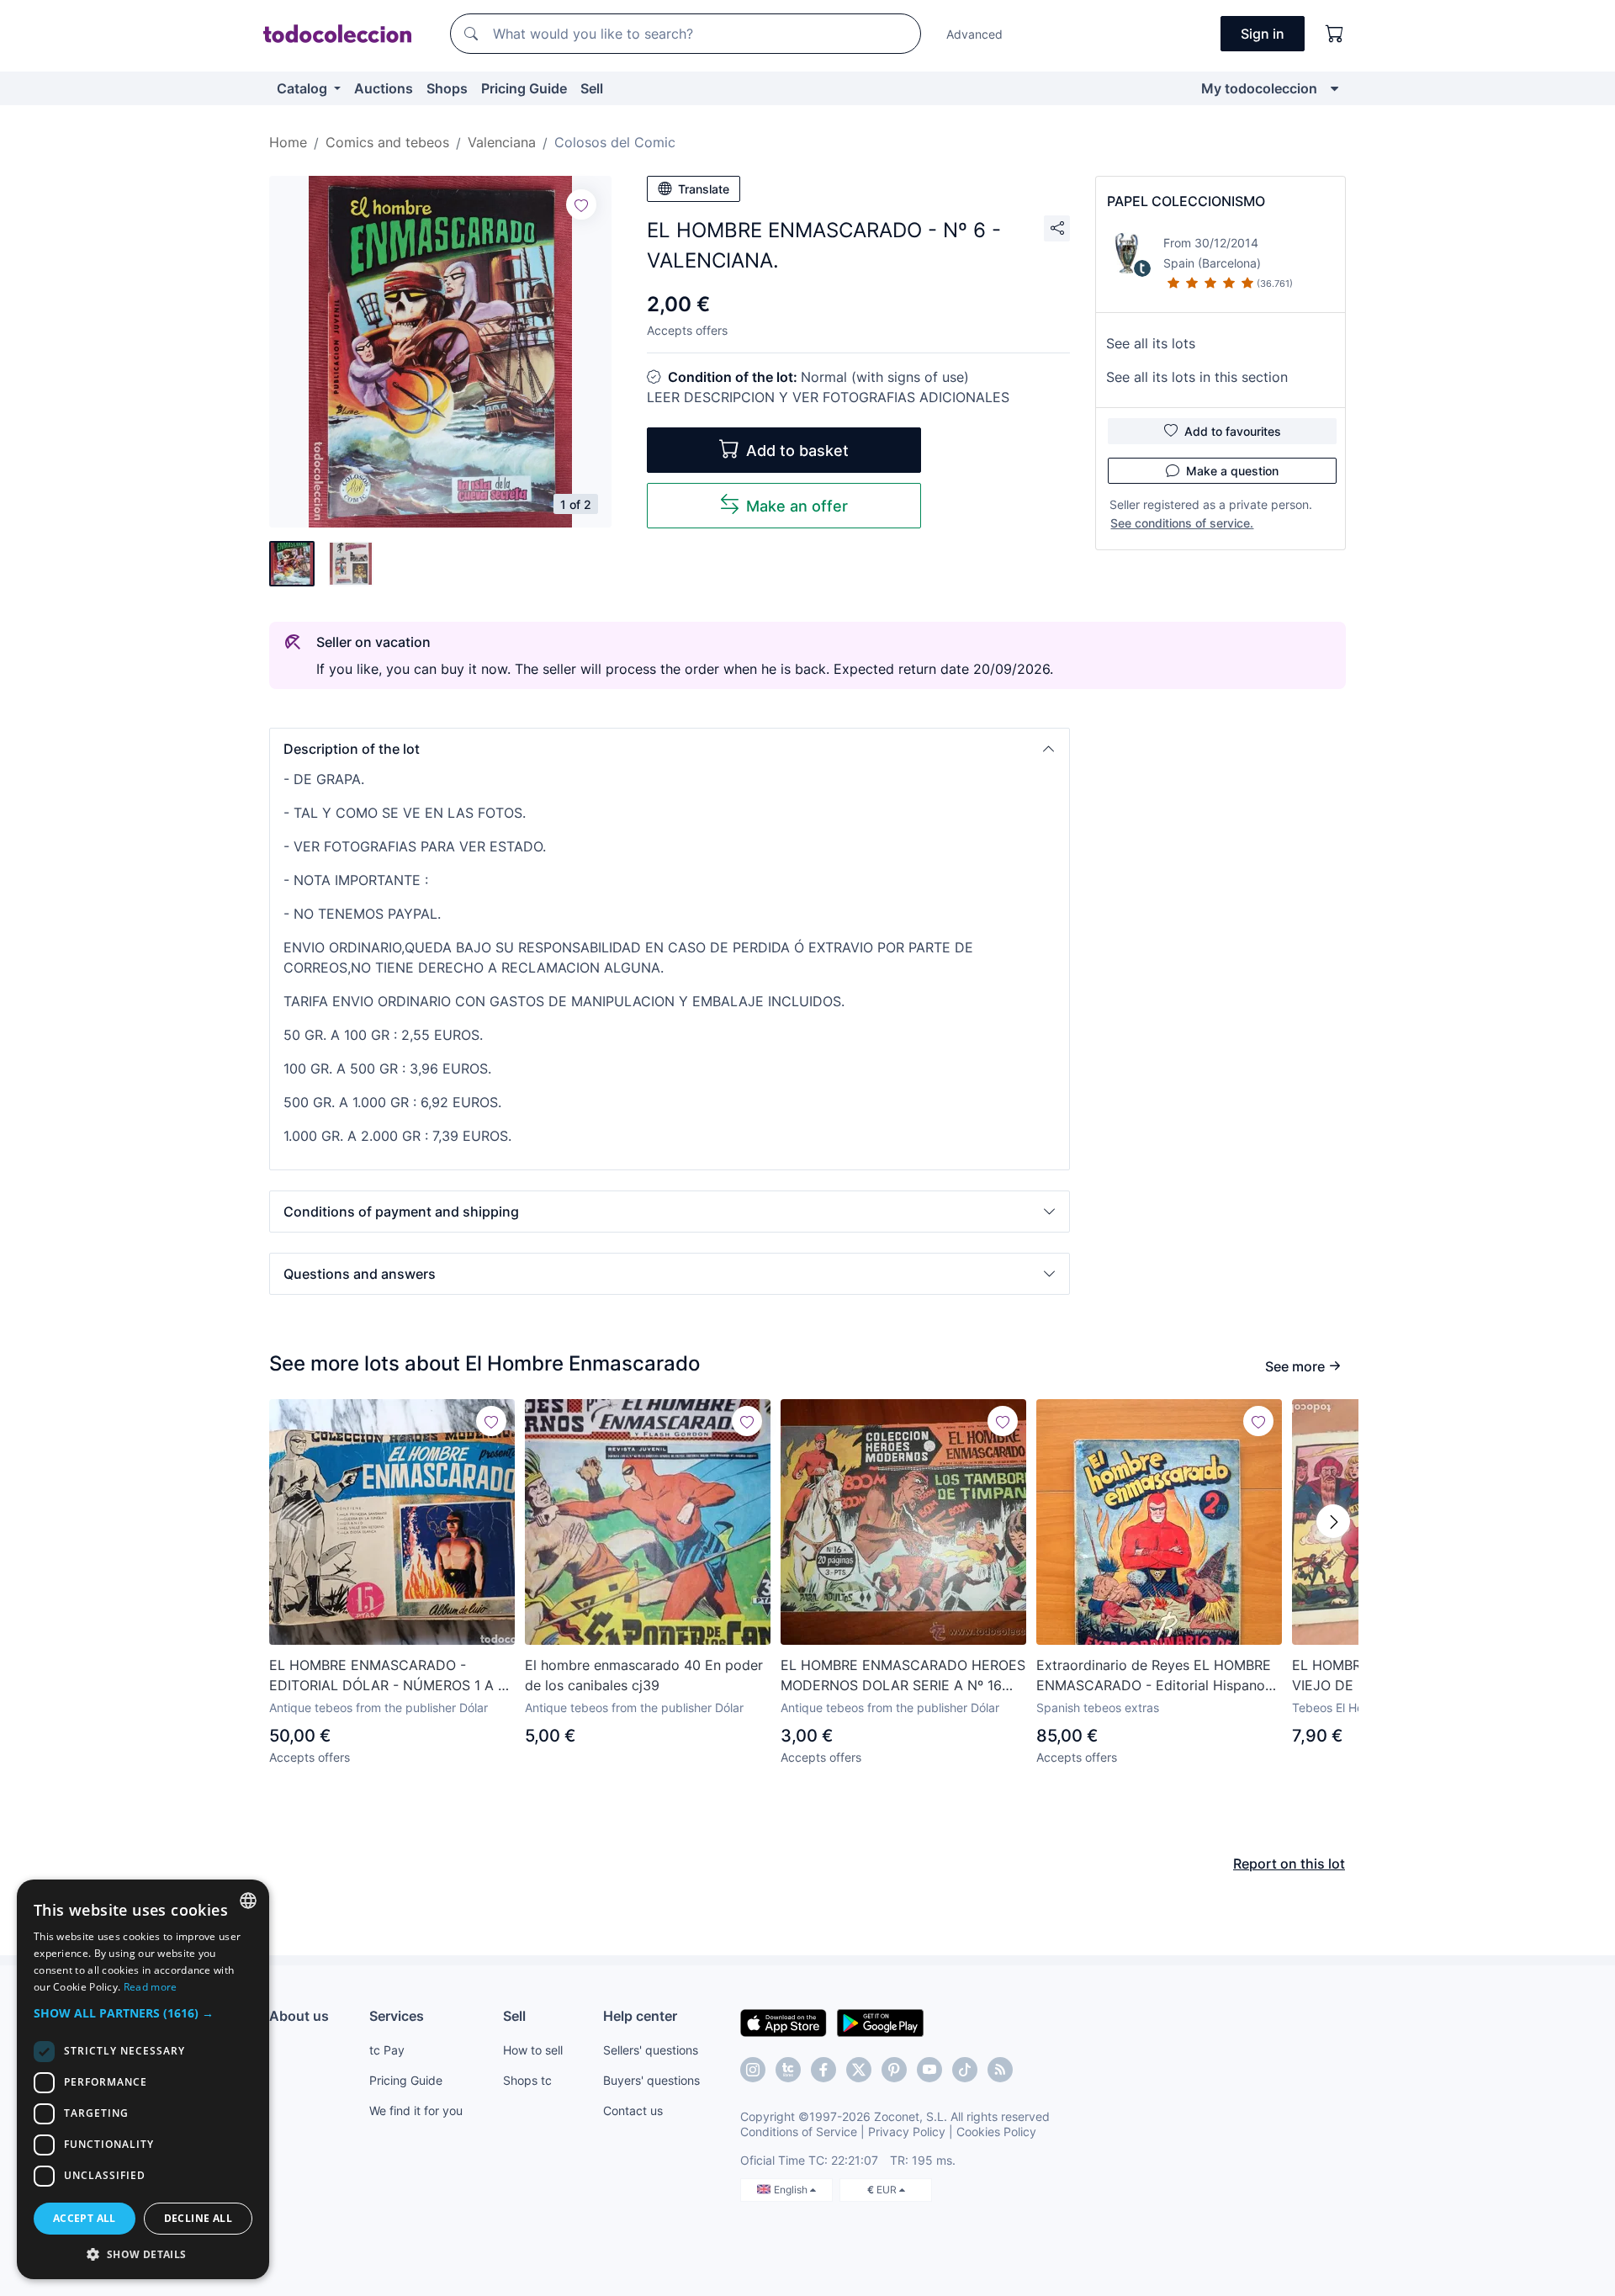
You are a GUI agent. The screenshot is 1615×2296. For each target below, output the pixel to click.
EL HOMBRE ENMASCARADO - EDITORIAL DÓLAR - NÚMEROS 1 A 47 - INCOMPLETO (392, 1676)
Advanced (974, 34)
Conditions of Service (799, 2132)
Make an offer (797, 506)
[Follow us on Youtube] (929, 2070)
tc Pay (387, 2050)
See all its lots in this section (1197, 377)
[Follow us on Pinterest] (894, 2070)
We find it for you (416, 2110)
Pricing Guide (524, 88)
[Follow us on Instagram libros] (788, 2070)
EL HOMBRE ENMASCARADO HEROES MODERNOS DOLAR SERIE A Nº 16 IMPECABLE (903, 1676)
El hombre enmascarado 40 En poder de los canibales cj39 (644, 1675)
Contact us (633, 2110)
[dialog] (143, 2079)
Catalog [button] (304, 88)
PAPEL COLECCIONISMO (1186, 201)
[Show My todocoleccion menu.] (1334, 88)
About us (299, 2016)
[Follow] (581, 204)
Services (397, 2016)
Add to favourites (1233, 431)
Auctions (384, 88)
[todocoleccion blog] (1000, 2070)
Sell (592, 88)
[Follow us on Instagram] (753, 2070)
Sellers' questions (651, 2050)
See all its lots (1151, 343)
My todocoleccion (1259, 88)
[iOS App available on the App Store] (784, 2022)
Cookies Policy (996, 2132)
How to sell (533, 2050)
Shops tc (527, 2080)
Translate (704, 189)
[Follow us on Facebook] (823, 2070)
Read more (151, 1987)
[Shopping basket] (1335, 34)
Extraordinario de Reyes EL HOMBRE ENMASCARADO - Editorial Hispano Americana (1154, 1676)
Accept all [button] (85, 2218)
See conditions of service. (1182, 523)
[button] (670, 749)
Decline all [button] (198, 2218)
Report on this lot (1289, 1864)
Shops (447, 88)
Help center (640, 2016)
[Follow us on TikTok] (965, 2070)
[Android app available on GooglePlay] (880, 2022)
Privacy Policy (907, 2132)
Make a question (1232, 471)
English (792, 2190)
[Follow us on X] (859, 2070)
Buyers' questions (651, 2080)
